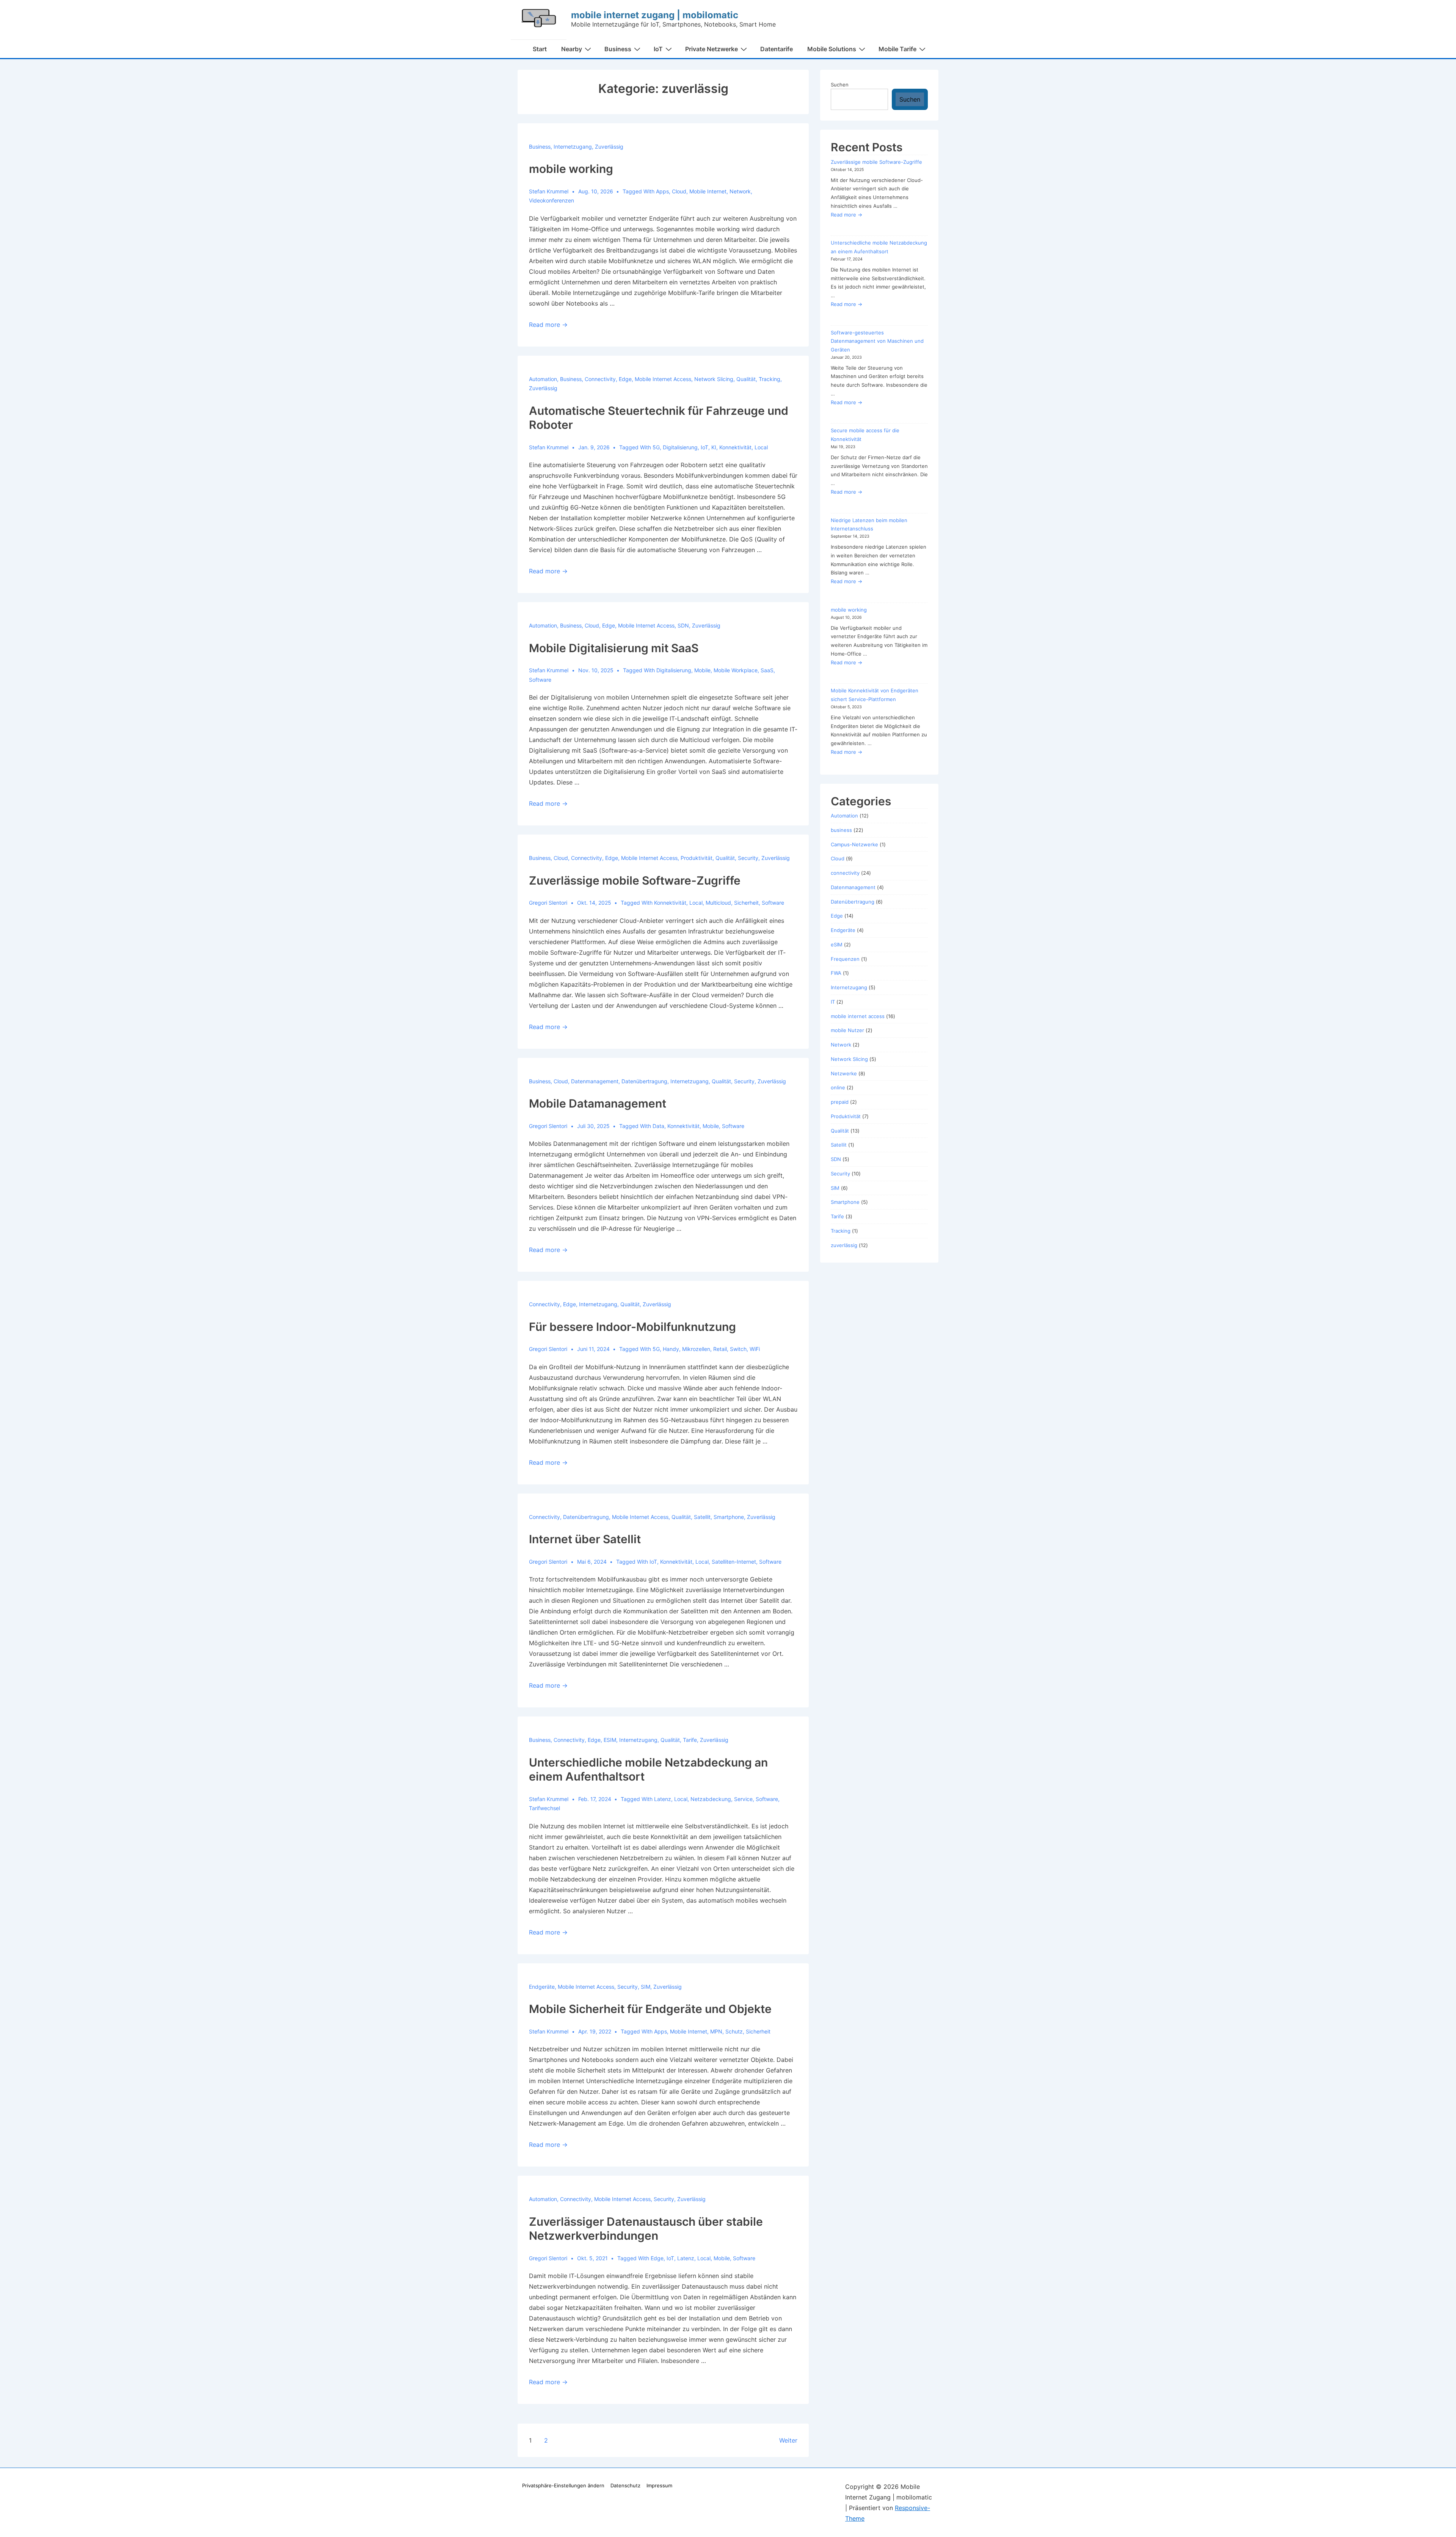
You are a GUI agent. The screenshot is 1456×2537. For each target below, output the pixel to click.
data (658, 1126)
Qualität (746, 379)
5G (656, 447)
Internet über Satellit (585, 1539)
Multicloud (718, 903)
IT (833, 1002)
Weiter (788, 2440)
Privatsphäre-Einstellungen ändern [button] (563, 2485)
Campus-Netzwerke (854, 844)
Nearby (572, 49)
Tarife (690, 1740)
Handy (671, 1349)
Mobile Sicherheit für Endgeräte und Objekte (650, 2009)
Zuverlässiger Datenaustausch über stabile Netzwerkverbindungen (646, 2229)
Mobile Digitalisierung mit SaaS (614, 648)
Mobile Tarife (897, 49)
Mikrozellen (696, 1349)
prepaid (840, 1102)
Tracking (770, 379)
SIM (646, 1987)
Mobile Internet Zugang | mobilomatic (655, 15)
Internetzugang (573, 147)
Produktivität (697, 858)
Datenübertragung (644, 1081)
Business (618, 49)
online (838, 1087)
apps (662, 191)
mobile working (571, 169)
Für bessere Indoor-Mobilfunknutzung (632, 1327)
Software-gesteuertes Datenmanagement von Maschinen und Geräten (877, 341)
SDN (683, 625)
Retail (720, 1349)
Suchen (840, 85)
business (540, 147)
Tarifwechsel (544, 1808)
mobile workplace (736, 670)
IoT (658, 49)
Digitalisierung (680, 447)
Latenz (663, 1799)
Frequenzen (845, 959)
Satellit (702, 1517)
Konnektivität (735, 447)
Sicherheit (746, 903)
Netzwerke (844, 1073)
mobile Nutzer (847, 1030)
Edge (625, 379)
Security (748, 858)
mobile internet (708, 191)
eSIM (610, 1740)
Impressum (659, 2485)
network (740, 191)
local (761, 447)
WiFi (755, 1349)
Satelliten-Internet (734, 1562)
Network (841, 1045)
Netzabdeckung (711, 1799)
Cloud (679, 191)
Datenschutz (625, 2485)
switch (738, 1349)
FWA (836, 973)
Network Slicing (714, 379)
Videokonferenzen (551, 200)
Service (743, 1799)
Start (540, 49)
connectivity (600, 379)
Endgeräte (542, 1987)
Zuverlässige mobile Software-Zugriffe (635, 880)
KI (714, 447)
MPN (716, 2031)
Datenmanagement (595, 1081)
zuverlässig (609, 147)
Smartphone (729, 1517)
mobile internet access (663, 379)
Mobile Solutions (832, 49)
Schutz (734, 2031)
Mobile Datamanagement (598, 1103)
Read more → (548, 325)
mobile (702, 670)
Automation (543, 379)
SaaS (767, 670)
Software (540, 680)
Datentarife (777, 49)
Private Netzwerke (712, 49)
